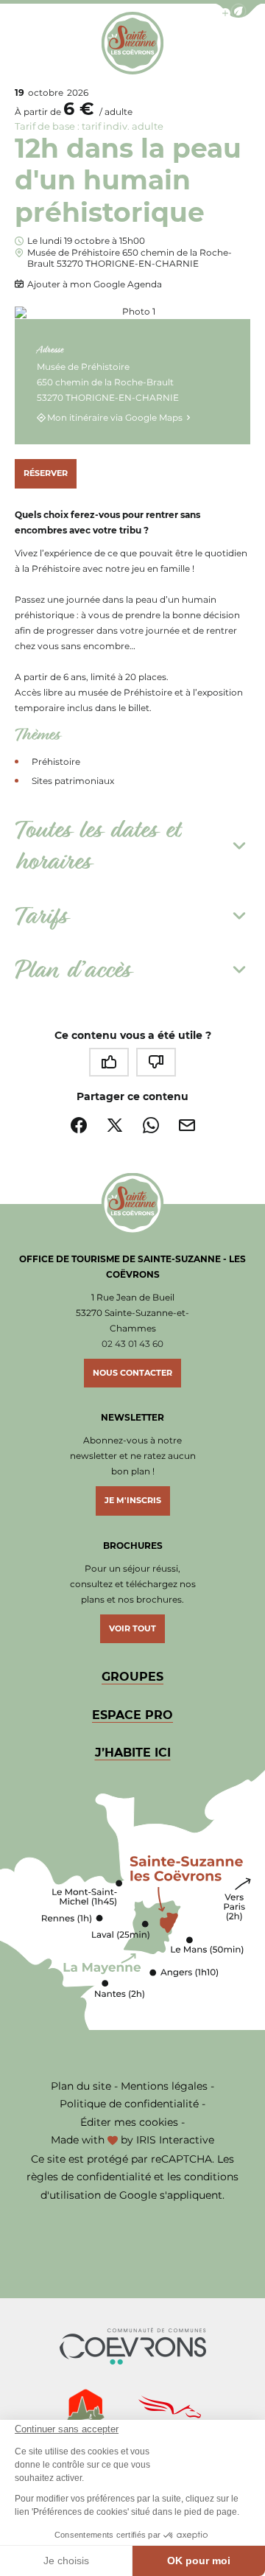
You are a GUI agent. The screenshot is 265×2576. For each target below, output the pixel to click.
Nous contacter (132, 1373)
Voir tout (132, 1628)
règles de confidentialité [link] (89, 2177)
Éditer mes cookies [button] (129, 2122)
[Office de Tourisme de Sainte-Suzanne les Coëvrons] (133, 43)
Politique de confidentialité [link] (129, 2104)
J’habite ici (133, 1753)
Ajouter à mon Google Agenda (95, 284)
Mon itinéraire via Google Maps (115, 417)
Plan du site (81, 2086)
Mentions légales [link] (164, 2086)
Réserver (46, 473)
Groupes (132, 1677)
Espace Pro (132, 1715)
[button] (239, 11)
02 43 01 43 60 (132, 1344)
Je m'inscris (133, 1500)
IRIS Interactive (175, 2140)
